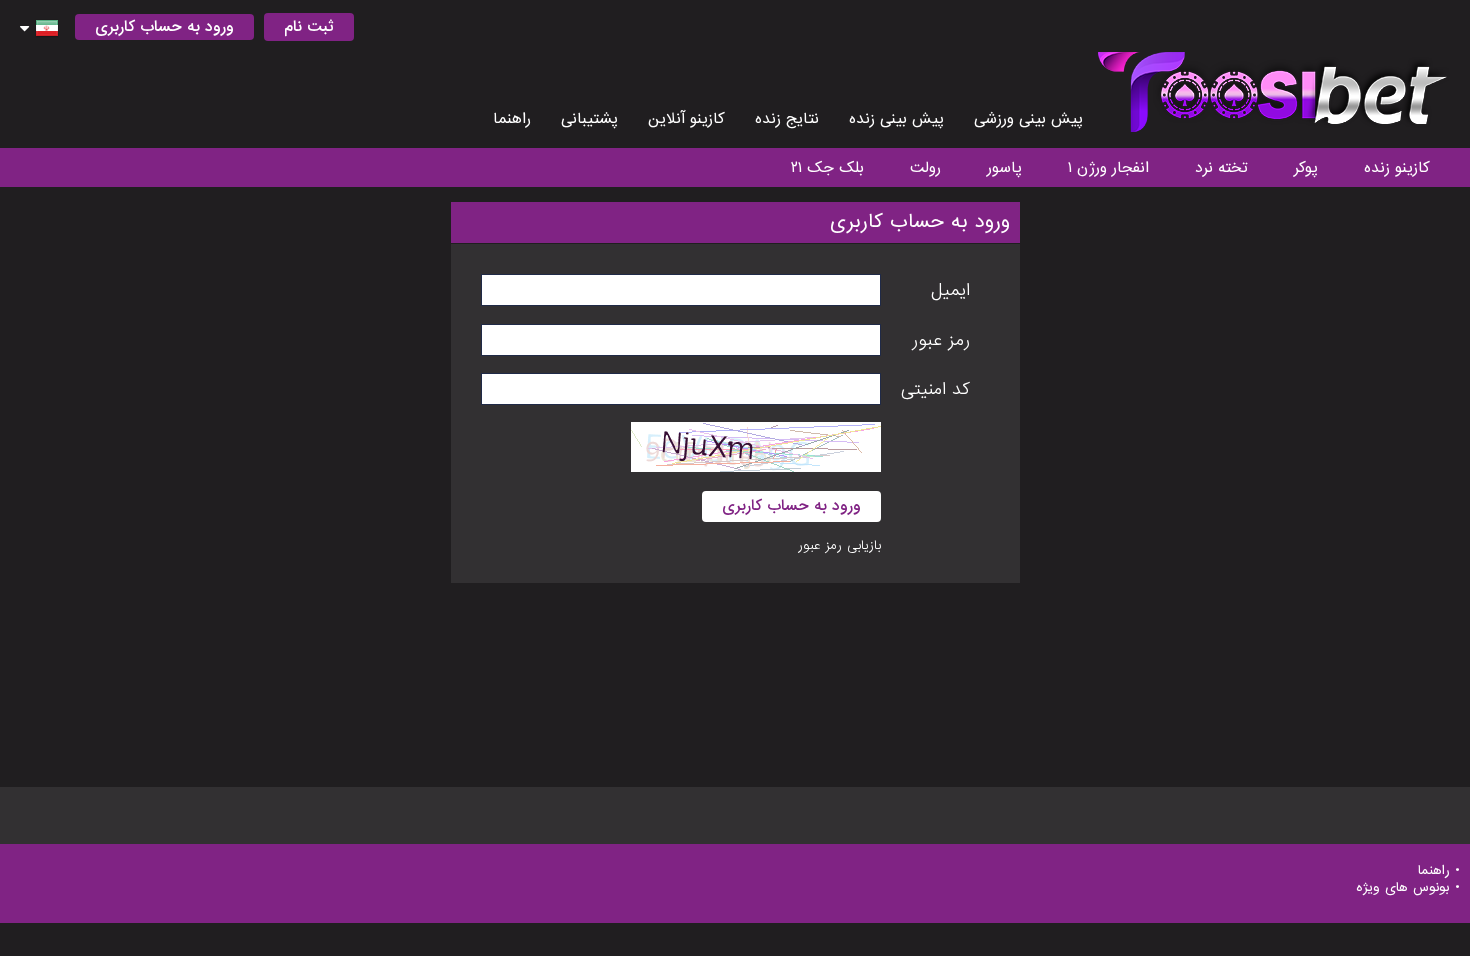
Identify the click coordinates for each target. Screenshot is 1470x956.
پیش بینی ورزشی (1028, 119)
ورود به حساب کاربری (164, 27)
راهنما (512, 119)
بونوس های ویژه (1403, 888)
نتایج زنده (787, 119)
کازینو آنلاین (686, 119)
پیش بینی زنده (896, 119)
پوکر (1306, 168)
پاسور (1004, 168)
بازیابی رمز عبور (839, 545)
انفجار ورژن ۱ (1108, 168)
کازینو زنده (1397, 168)
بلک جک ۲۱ (827, 168)
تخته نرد (1221, 168)
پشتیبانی (589, 119)
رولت (925, 168)
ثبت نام (309, 27)
